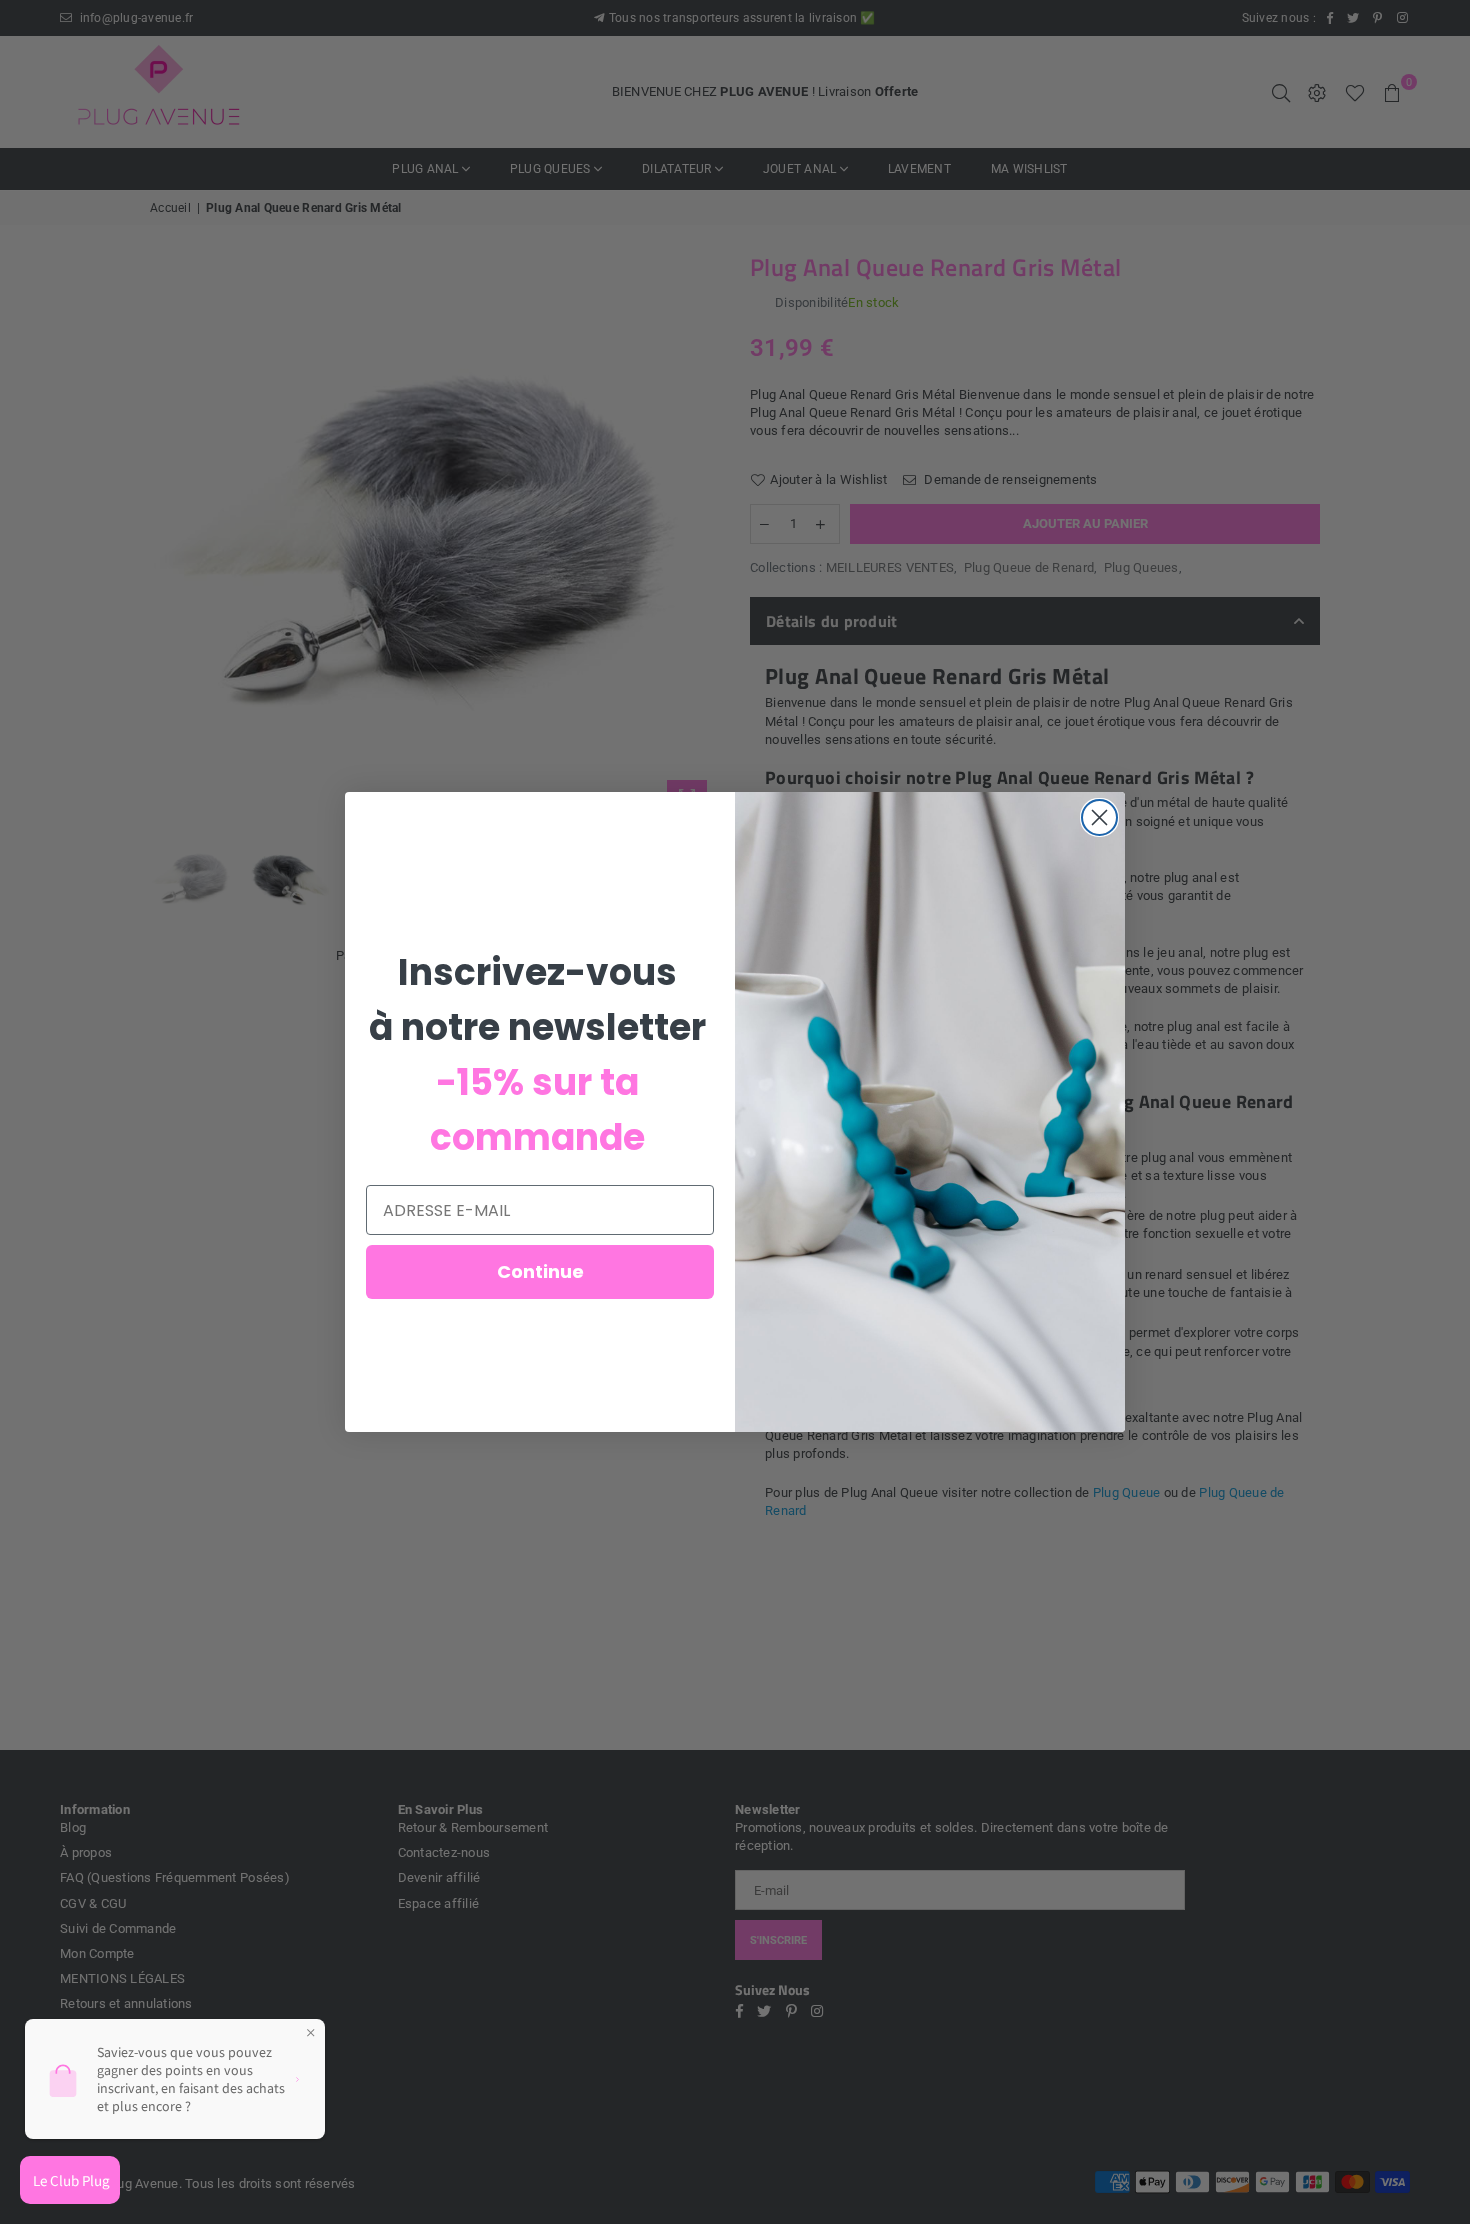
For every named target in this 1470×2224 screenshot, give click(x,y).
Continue (540, 1271)
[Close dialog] (1099, 817)
